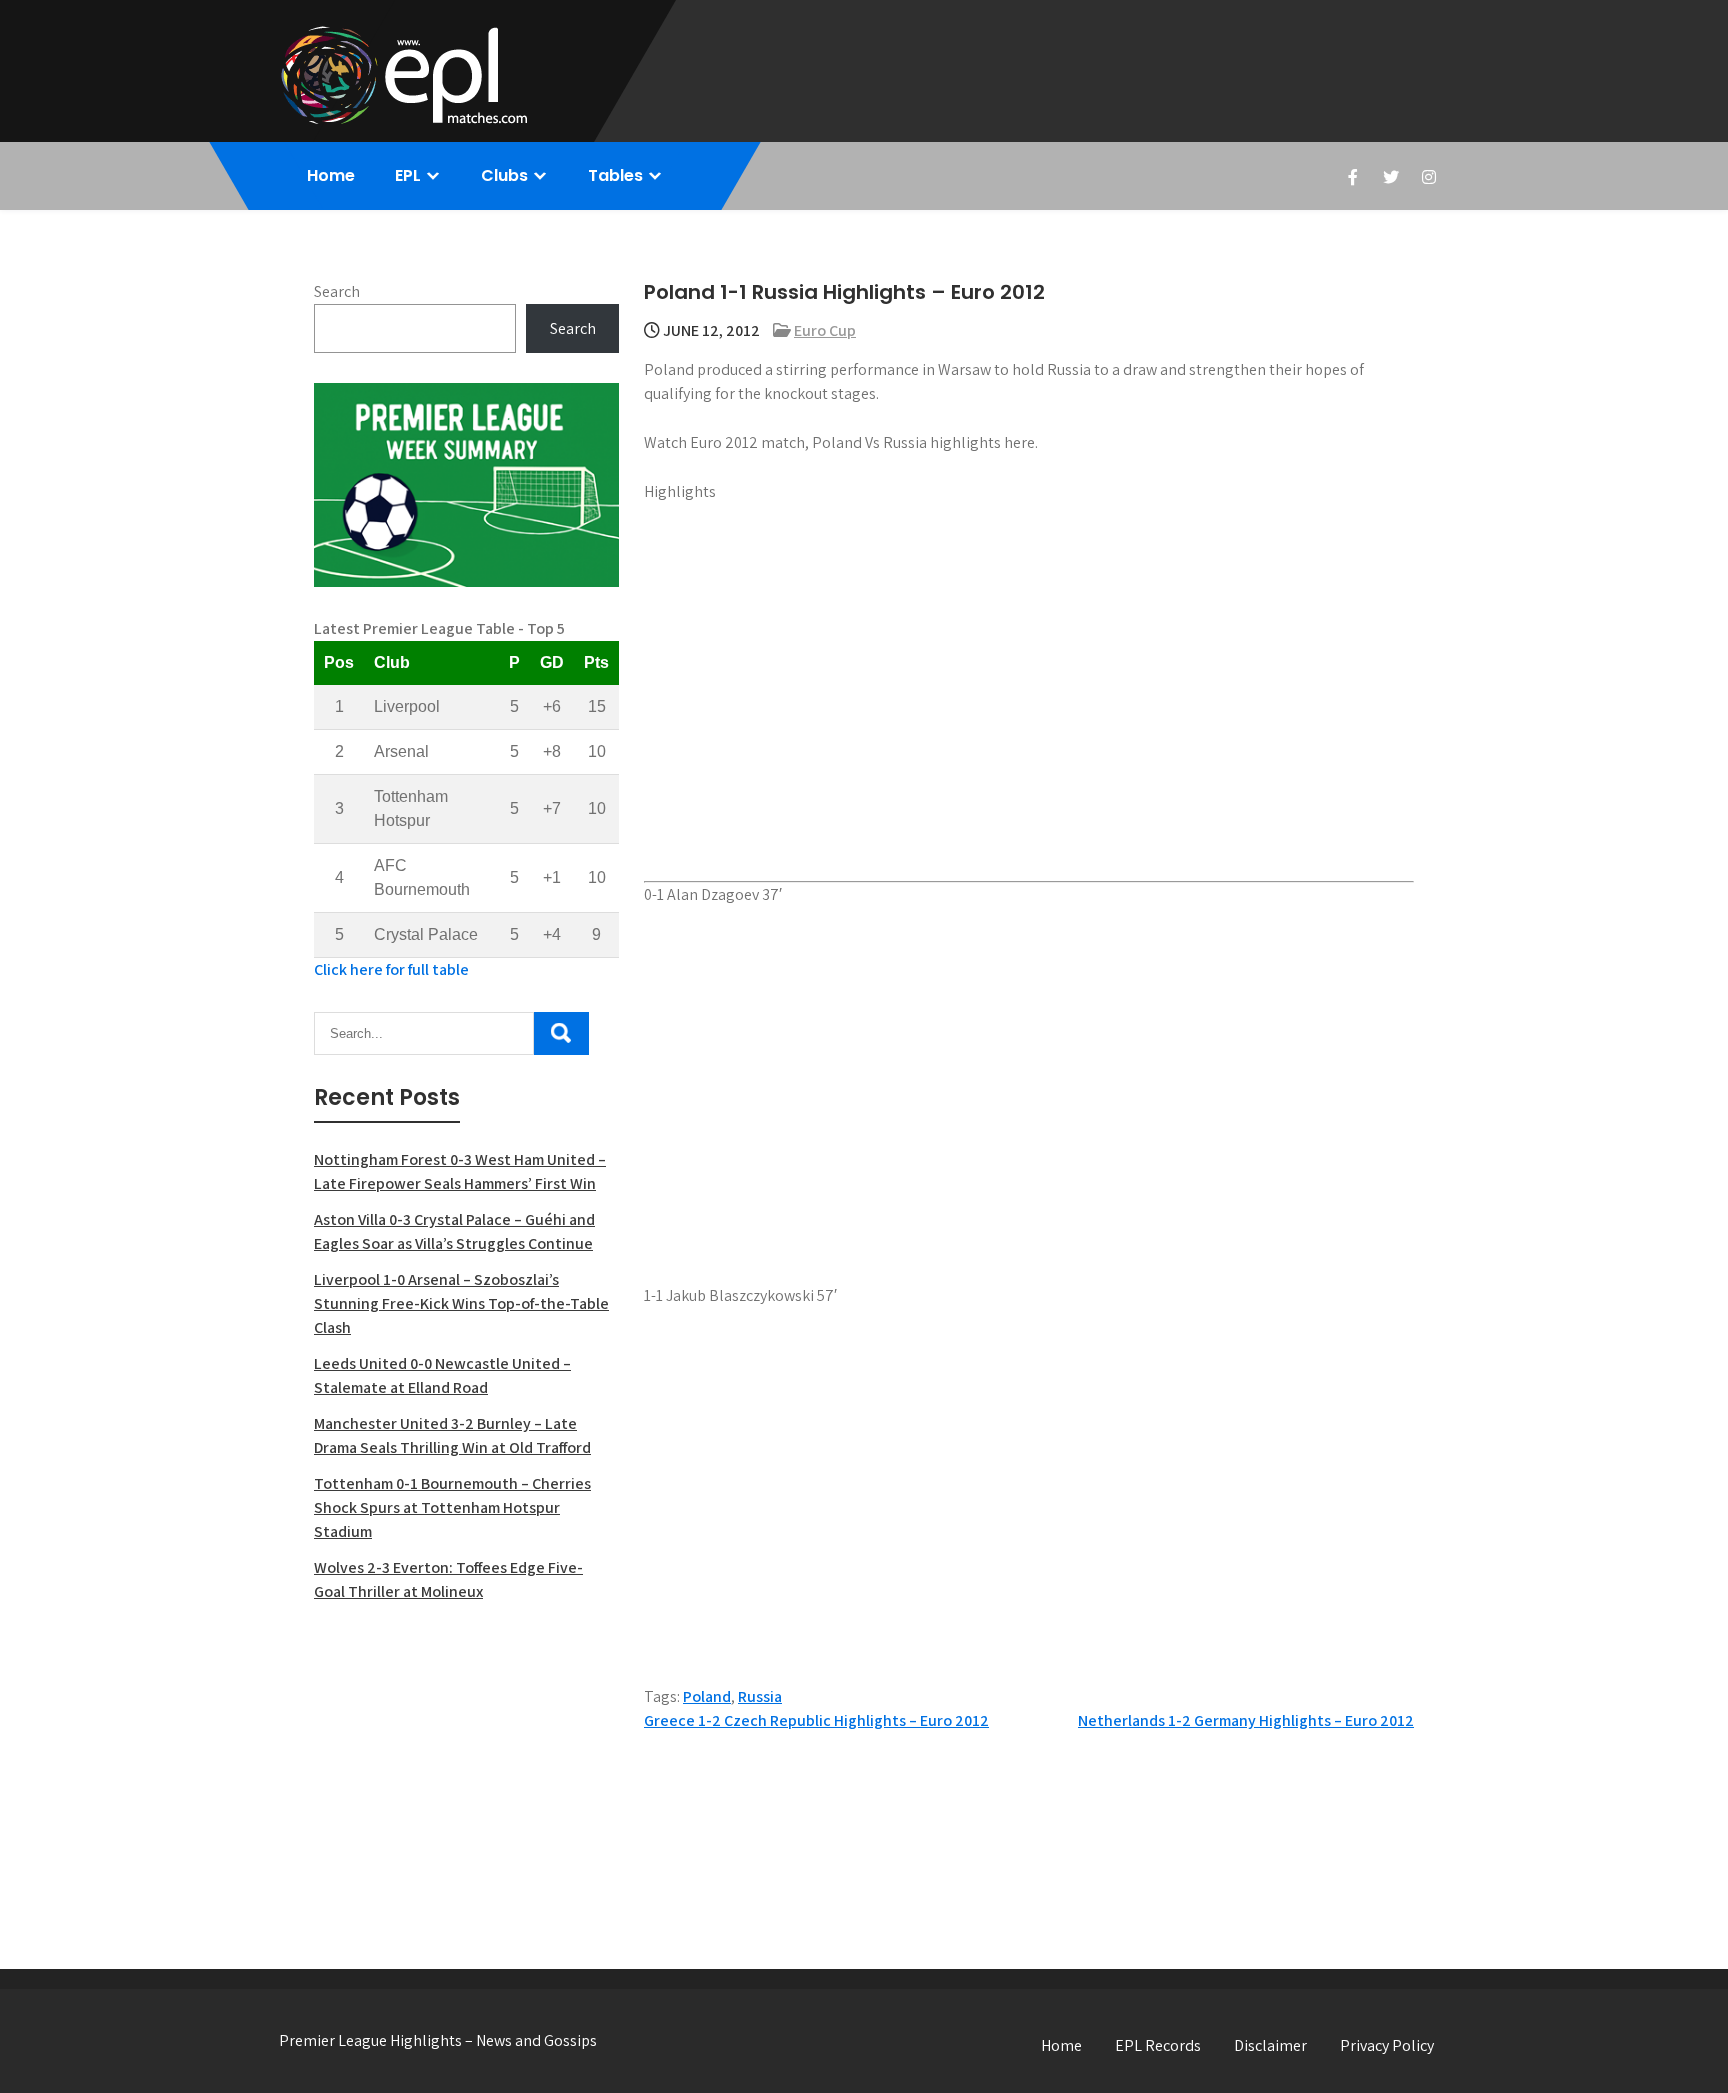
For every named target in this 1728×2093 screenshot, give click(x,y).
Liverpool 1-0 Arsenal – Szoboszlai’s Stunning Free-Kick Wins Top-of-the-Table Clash (461, 1303)
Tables (615, 175)
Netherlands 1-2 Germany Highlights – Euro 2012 (1246, 1720)
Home (331, 175)
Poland (707, 1696)
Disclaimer (1270, 2045)
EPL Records (1158, 2045)
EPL (408, 175)
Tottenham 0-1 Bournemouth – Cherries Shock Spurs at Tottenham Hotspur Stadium (452, 1507)
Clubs (504, 175)
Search (337, 291)
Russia (760, 1696)
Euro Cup (825, 330)
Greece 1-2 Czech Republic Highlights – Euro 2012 (816, 1720)
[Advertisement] (466, 1764)
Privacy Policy (1387, 2045)
